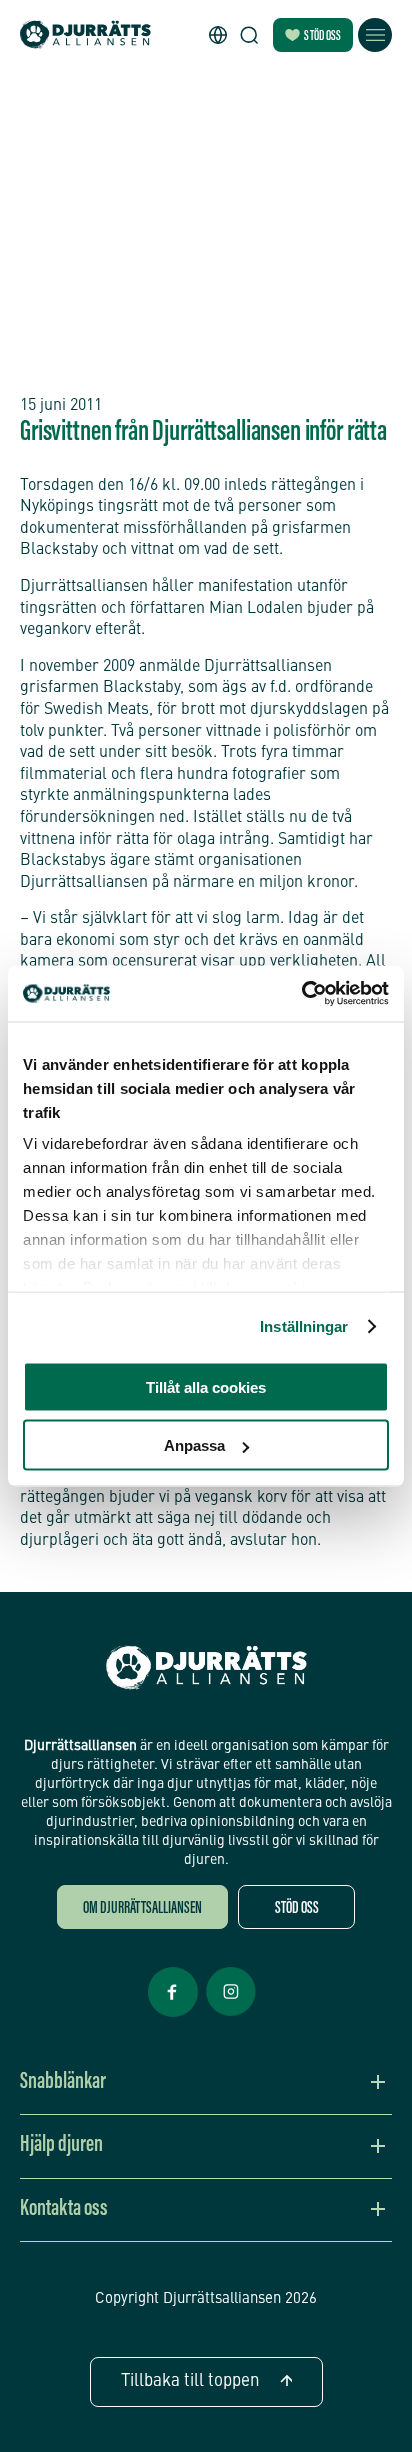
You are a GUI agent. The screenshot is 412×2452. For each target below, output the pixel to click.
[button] (218, 35)
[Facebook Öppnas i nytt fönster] (173, 2015)
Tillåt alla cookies (206, 1386)
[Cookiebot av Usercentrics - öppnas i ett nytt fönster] (301, 994)
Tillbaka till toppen (190, 2381)
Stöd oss (322, 37)
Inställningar (304, 1326)
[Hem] (85, 35)
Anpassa (194, 1445)
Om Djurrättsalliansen (142, 1909)
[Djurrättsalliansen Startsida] (206, 1668)
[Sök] (249, 35)
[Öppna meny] (375, 35)
